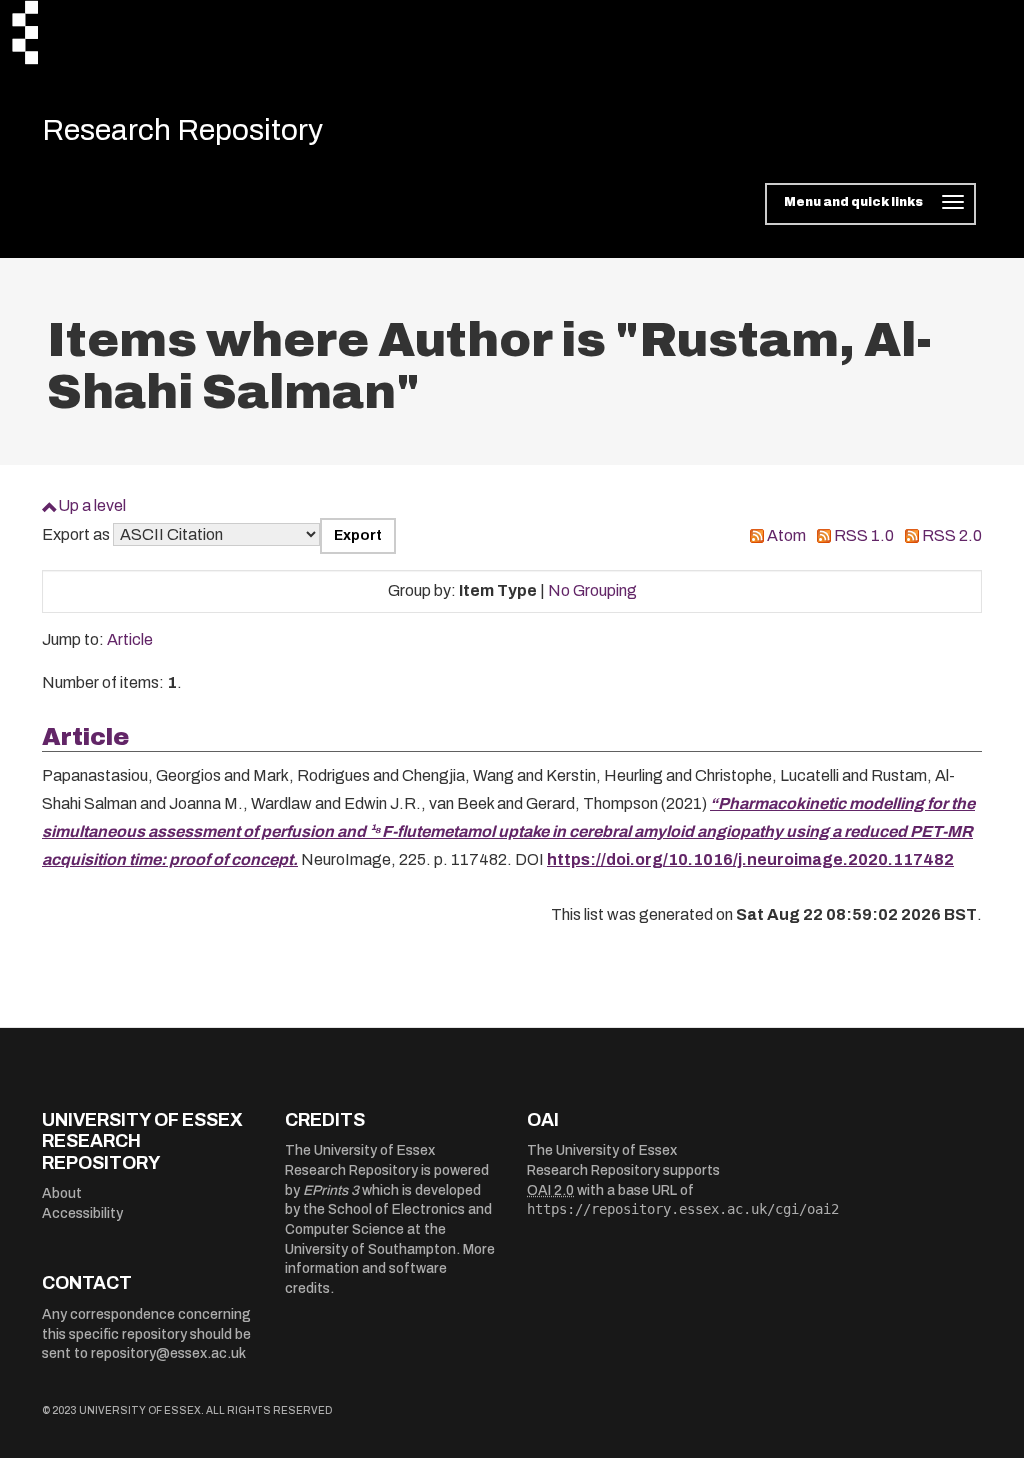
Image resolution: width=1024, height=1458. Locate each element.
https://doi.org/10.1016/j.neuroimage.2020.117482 (750, 859)
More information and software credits (390, 1269)
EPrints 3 (331, 1190)
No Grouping (592, 590)
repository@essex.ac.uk (168, 1353)
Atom (786, 535)
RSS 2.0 (952, 535)
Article (130, 639)
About (62, 1193)
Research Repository (182, 130)
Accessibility (82, 1213)
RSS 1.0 (864, 535)
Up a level (92, 505)
